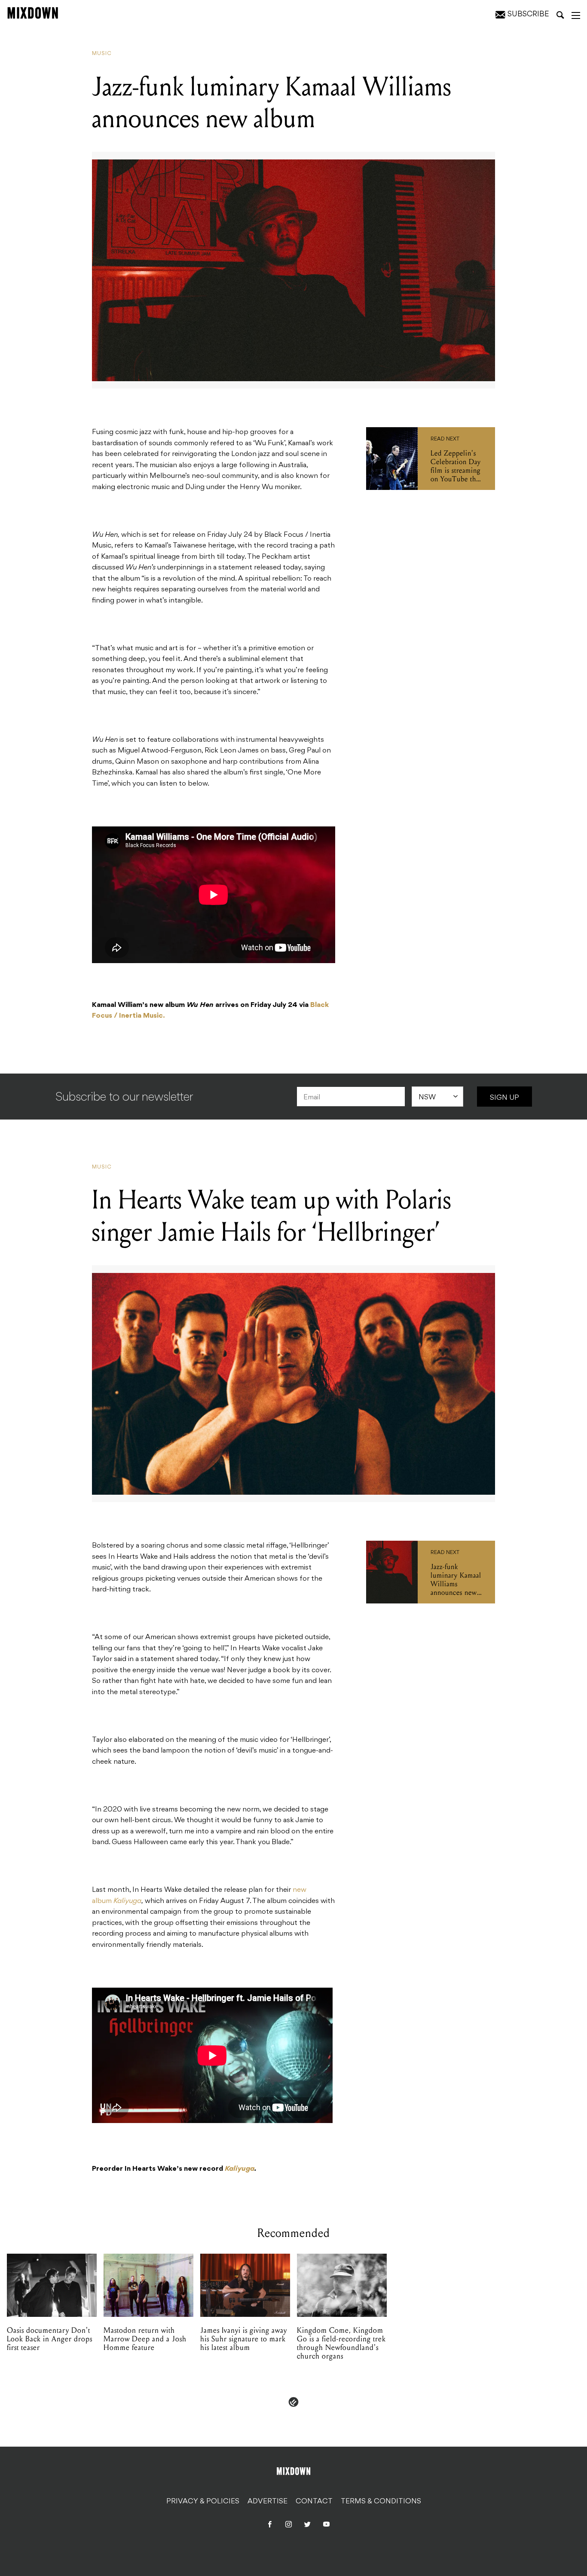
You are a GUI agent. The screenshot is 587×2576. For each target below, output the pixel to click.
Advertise (268, 2501)
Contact (314, 2501)
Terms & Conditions (381, 2501)
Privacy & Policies (203, 2501)
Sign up (504, 1098)
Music (102, 54)
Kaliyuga (127, 1901)
